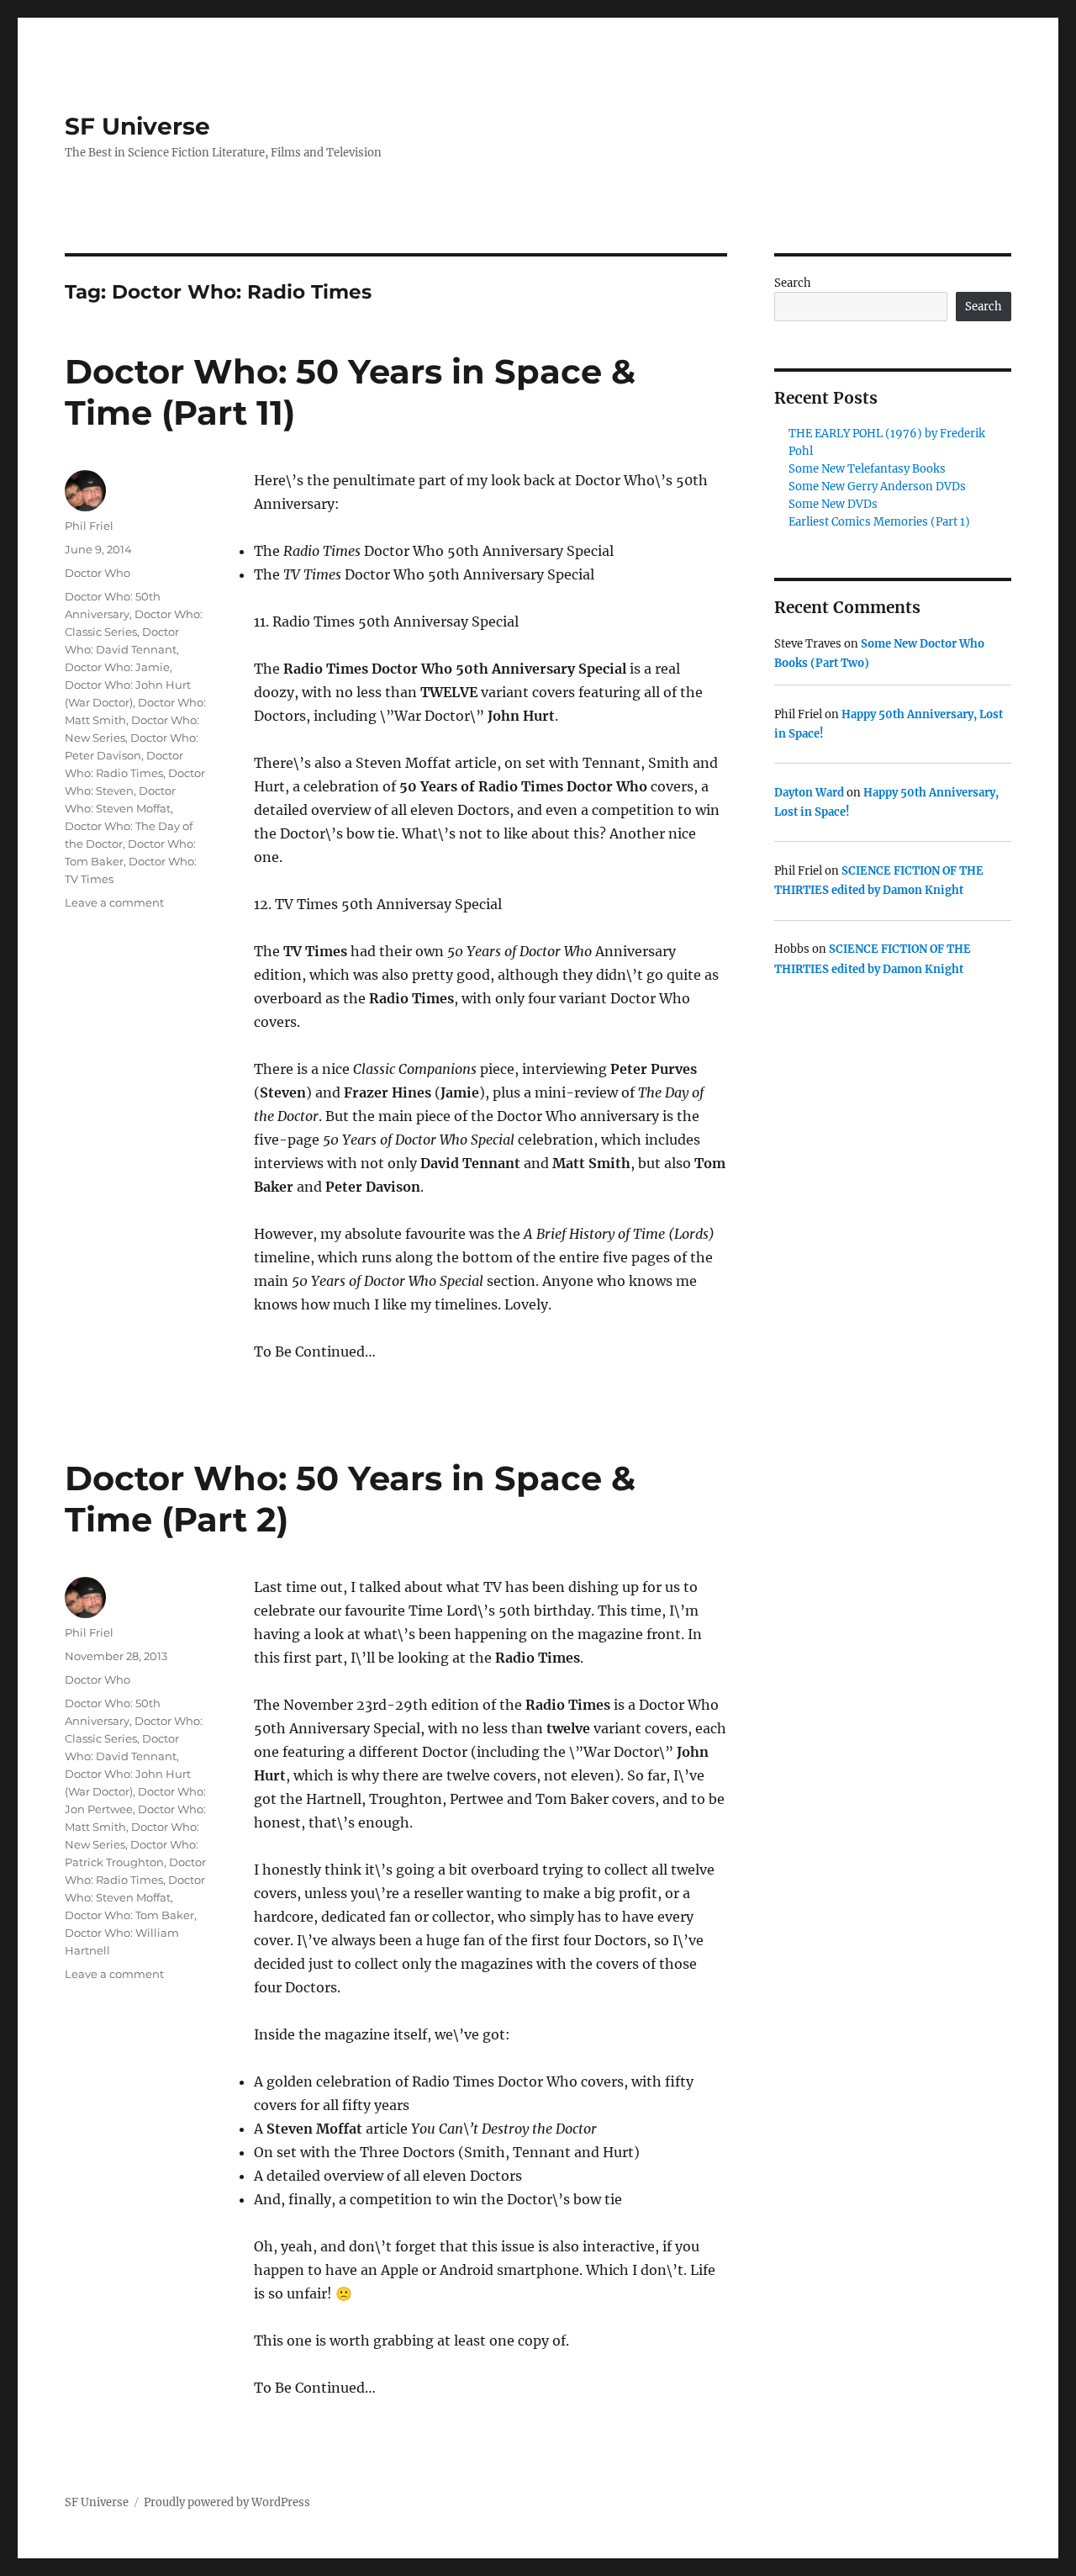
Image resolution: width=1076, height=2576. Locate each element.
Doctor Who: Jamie (117, 667)
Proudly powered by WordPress (227, 2502)
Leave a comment (114, 902)
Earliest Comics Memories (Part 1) (879, 522)
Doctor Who (98, 573)
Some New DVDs (833, 504)
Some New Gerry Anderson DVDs (877, 487)
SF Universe (137, 126)
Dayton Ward (809, 793)
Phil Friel (89, 526)
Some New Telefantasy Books (867, 469)
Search (793, 283)
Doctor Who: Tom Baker (129, 1915)
